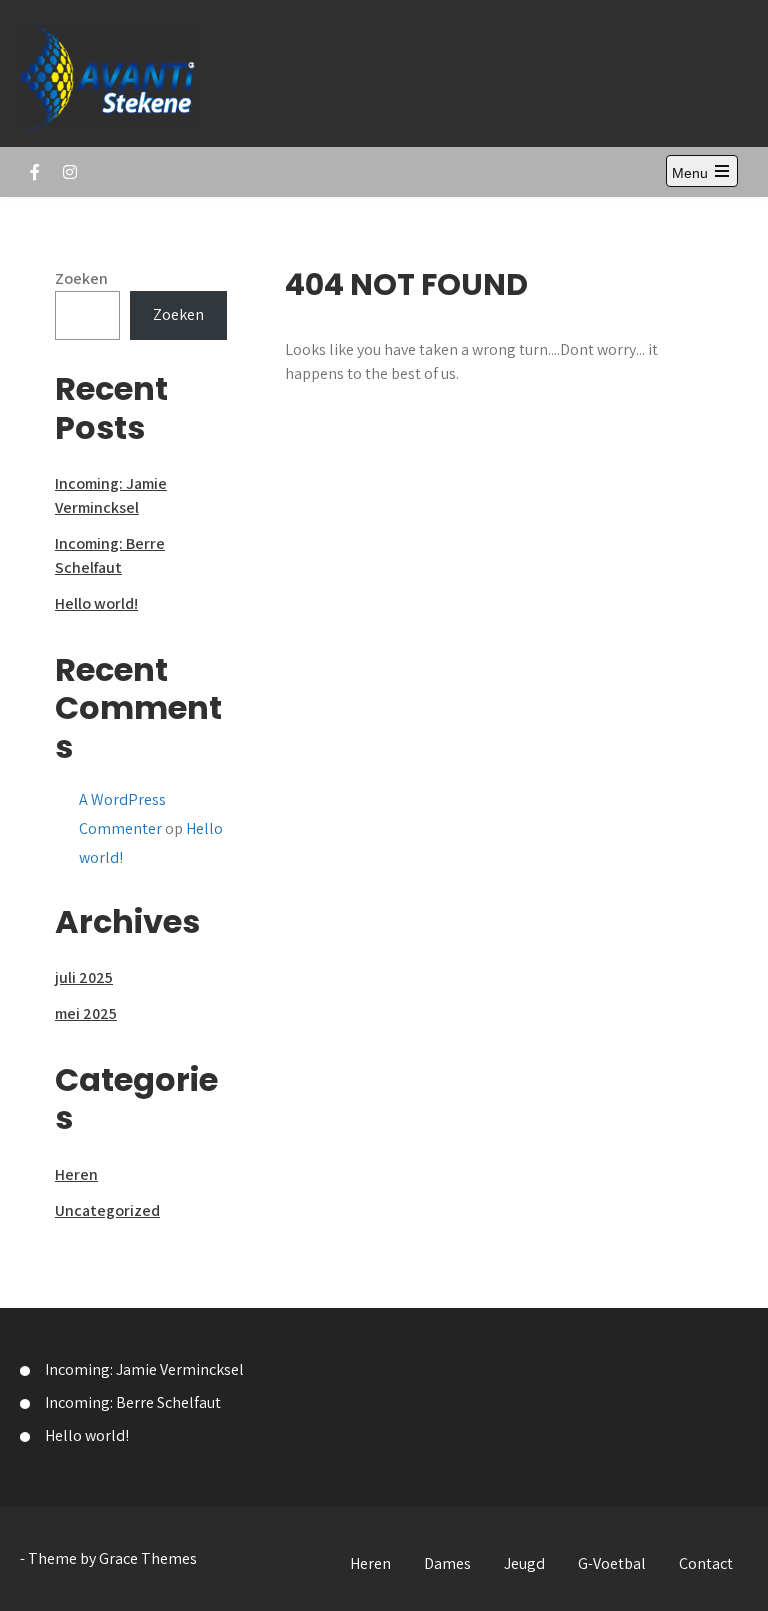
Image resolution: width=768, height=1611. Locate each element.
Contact (706, 1563)
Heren (76, 1174)
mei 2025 (86, 1013)
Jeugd (524, 1563)
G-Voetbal (612, 1563)
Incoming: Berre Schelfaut (133, 1402)
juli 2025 (84, 977)
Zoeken (81, 278)
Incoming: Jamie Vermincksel (144, 1369)
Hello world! (96, 603)
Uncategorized (107, 1210)
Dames (447, 1563)
